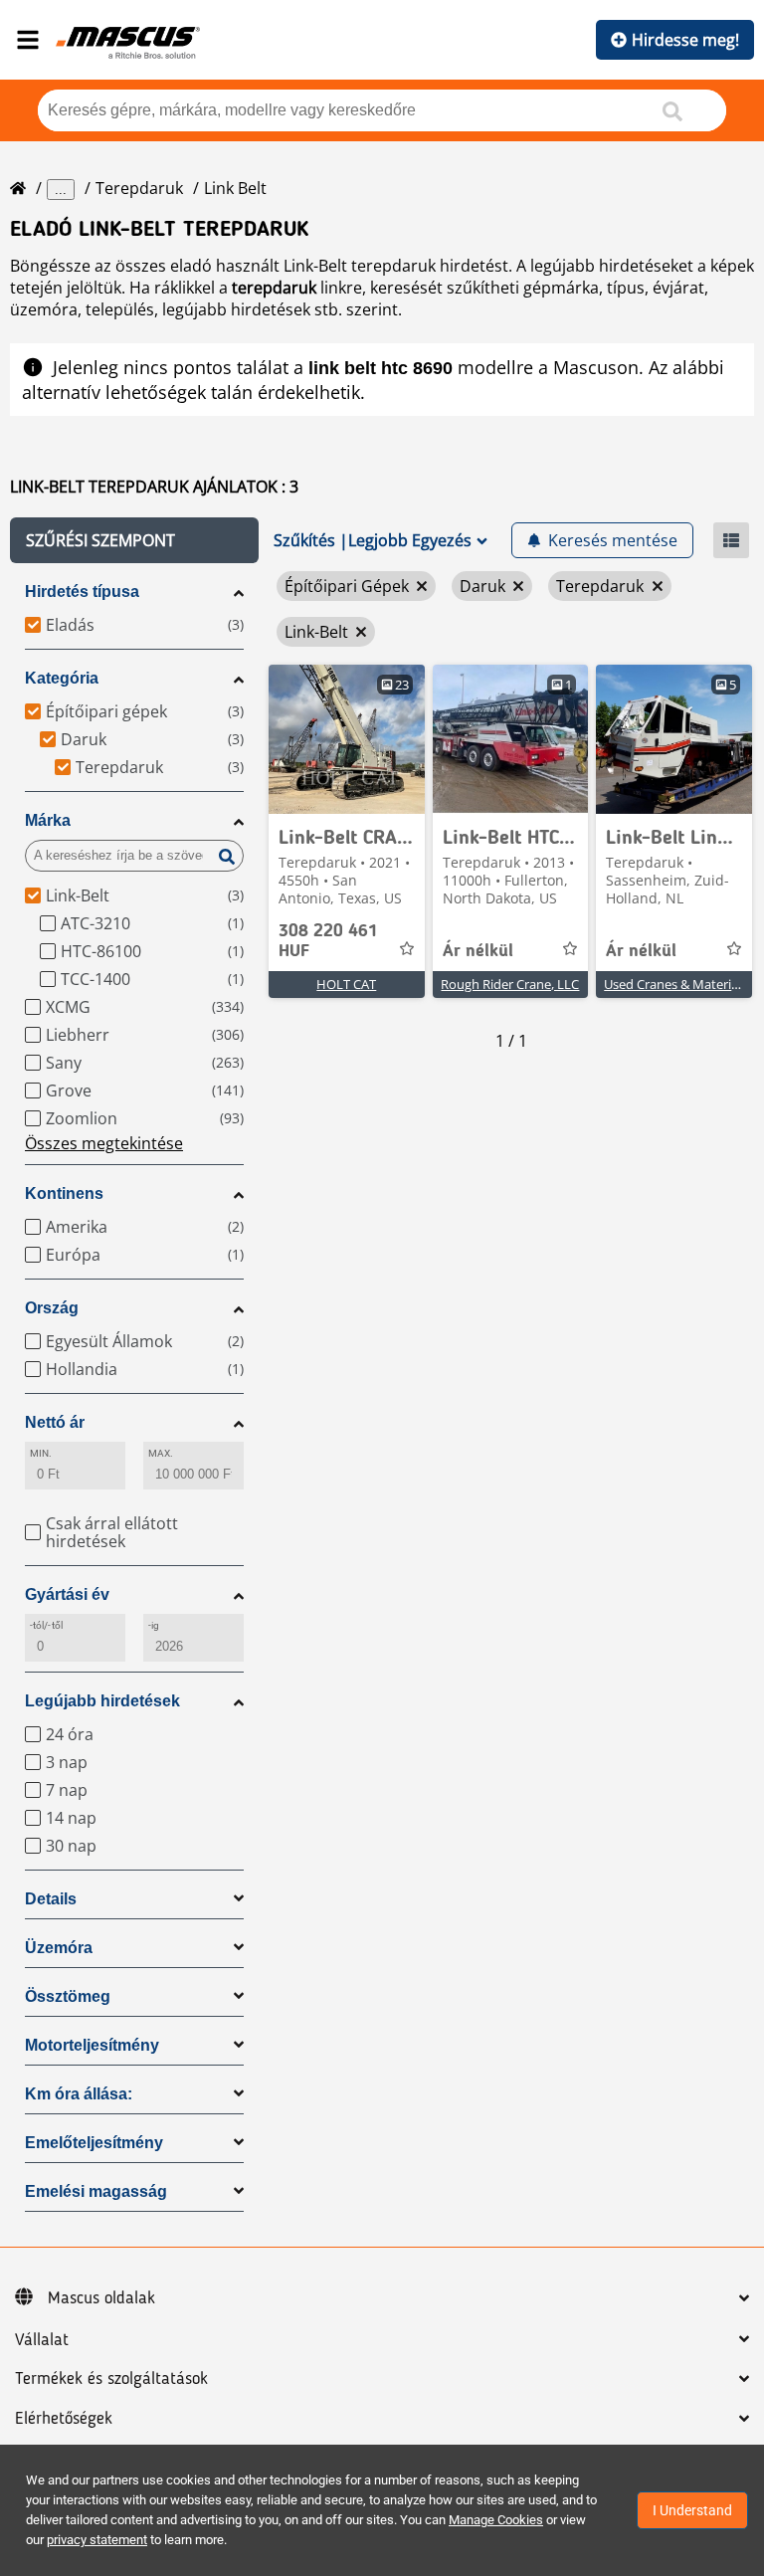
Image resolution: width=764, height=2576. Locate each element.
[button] (134, 540)
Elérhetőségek (64, 2419)
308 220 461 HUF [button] (328, 941)
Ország (52, 1308)
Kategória (62, 678)
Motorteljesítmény (92, 2045)
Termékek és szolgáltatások (111, 2379)
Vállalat (42, 2340)
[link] (347, 739)
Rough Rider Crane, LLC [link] (510, 984)
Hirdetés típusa (82, 592)
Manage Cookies (496, 2520)
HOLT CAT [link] (346, 984)
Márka (48, 820)
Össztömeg (68, 1996)
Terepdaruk (139, 188)
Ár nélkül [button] (478, 951)
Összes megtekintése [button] (104, 1143)
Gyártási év (67, 1594)
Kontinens (64, 1193)
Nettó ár (55, 1422)
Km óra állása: (79, 2094)
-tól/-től (46, 1625)
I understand (692, 2510)
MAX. (161, 1453)
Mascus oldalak (101, 2298)
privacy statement (97, 2540)
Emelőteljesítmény (94, 2143)
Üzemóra (59, 1948)
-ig (154, 1625)
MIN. (41, 1453)
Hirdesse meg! (685, 40)
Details (51, 1899)
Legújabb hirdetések (102, 1701)
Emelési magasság (96, 2191)
